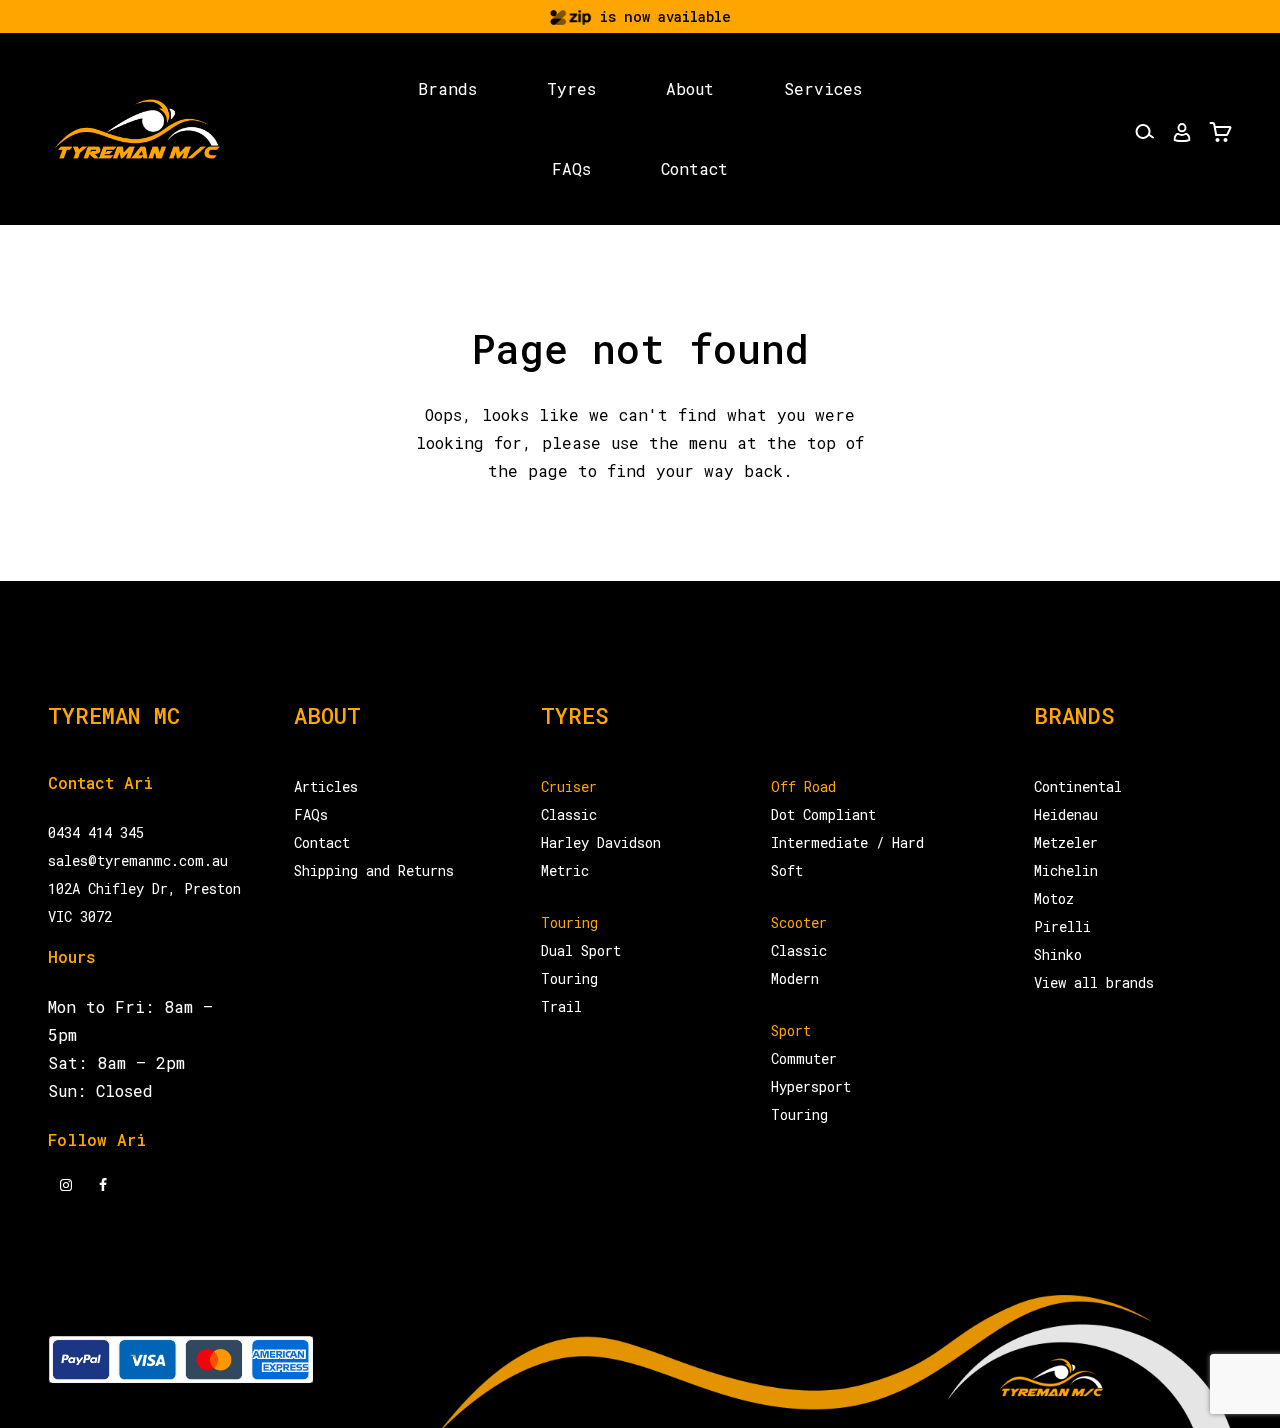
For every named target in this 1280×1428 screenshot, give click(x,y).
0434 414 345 (96, 832)
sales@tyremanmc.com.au (138, 860)
